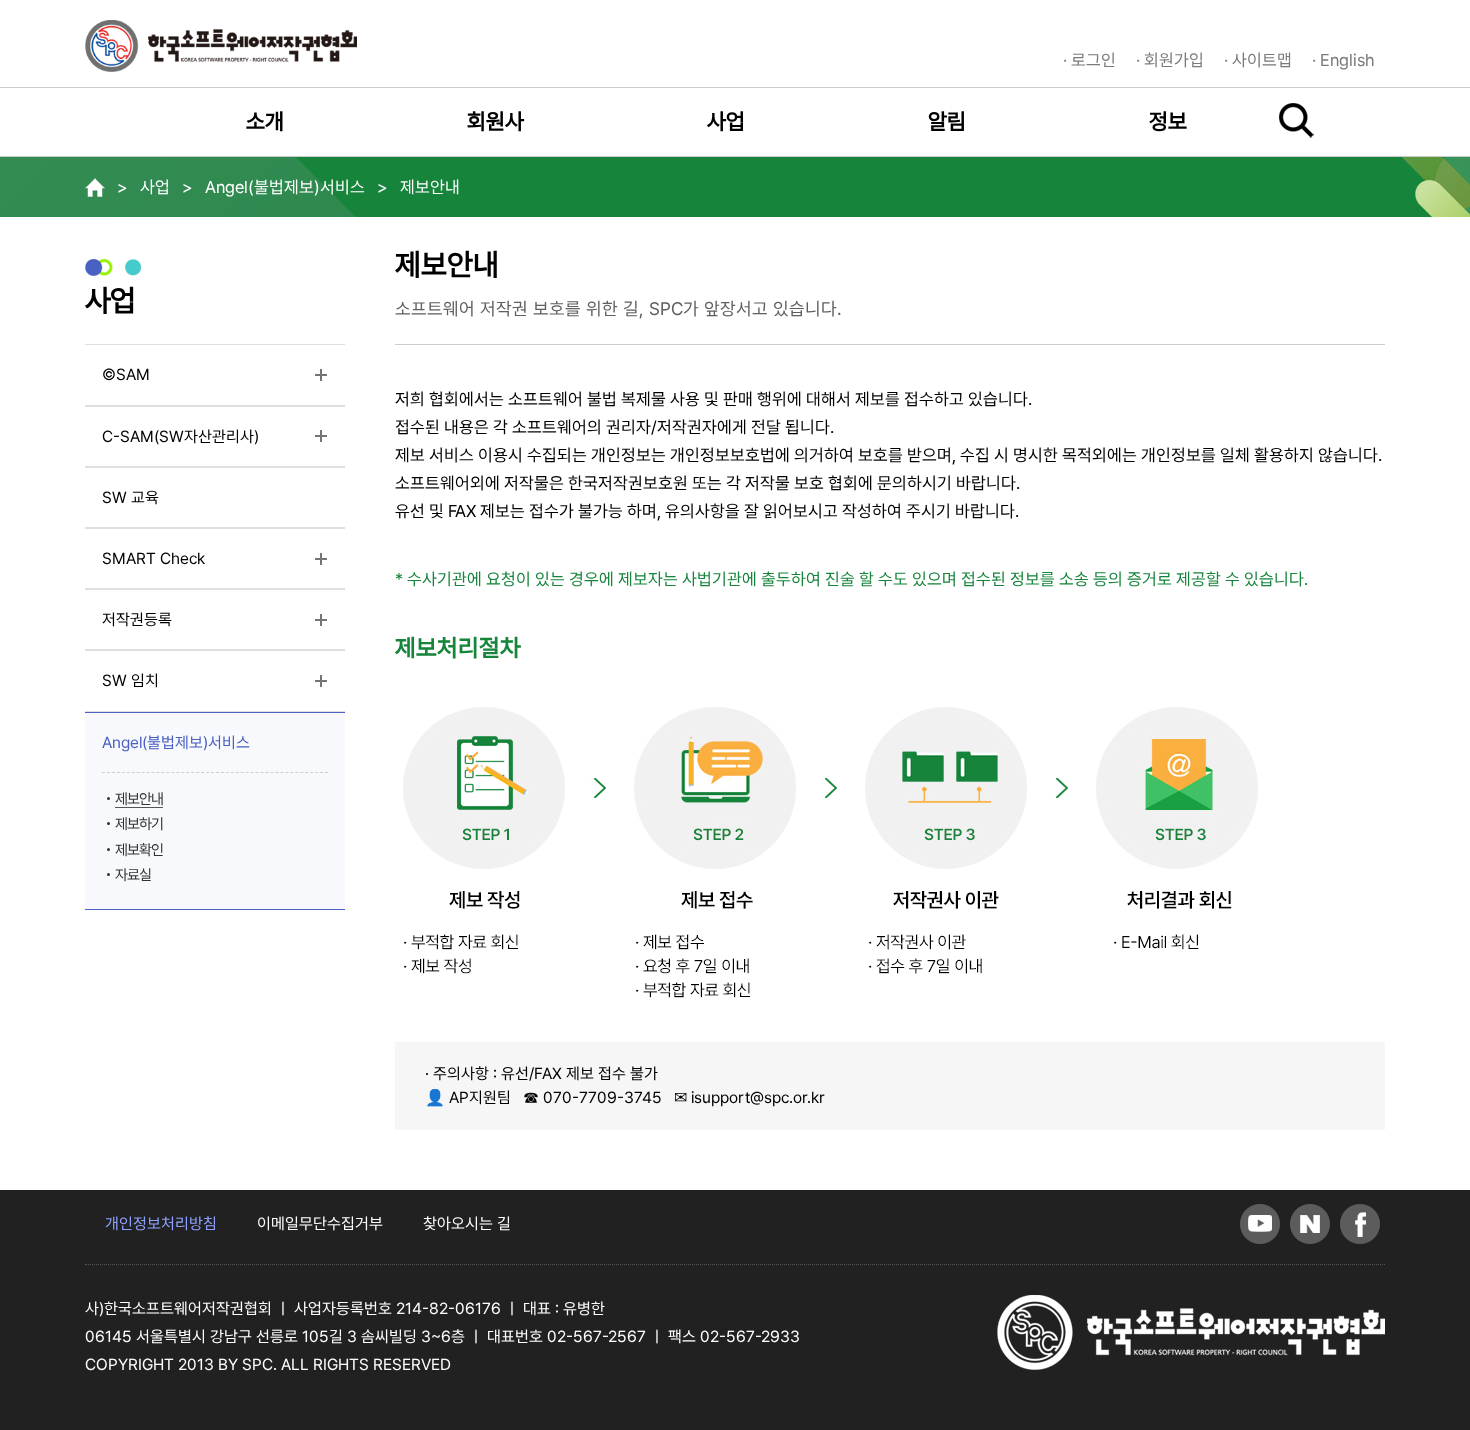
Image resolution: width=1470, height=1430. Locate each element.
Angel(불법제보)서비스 (218, 750)
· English (1343, 60)
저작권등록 (179, 627)
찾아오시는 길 (467, 1223)
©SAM (168, 382)
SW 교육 (130, 497)
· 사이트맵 (1258, 60)
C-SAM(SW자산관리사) (222, 444)
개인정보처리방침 (161, 1223)
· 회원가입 (1170, 60)
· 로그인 (1089, 60)
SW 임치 (172, 688)
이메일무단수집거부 (320, 1223)
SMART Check (195, 566)
